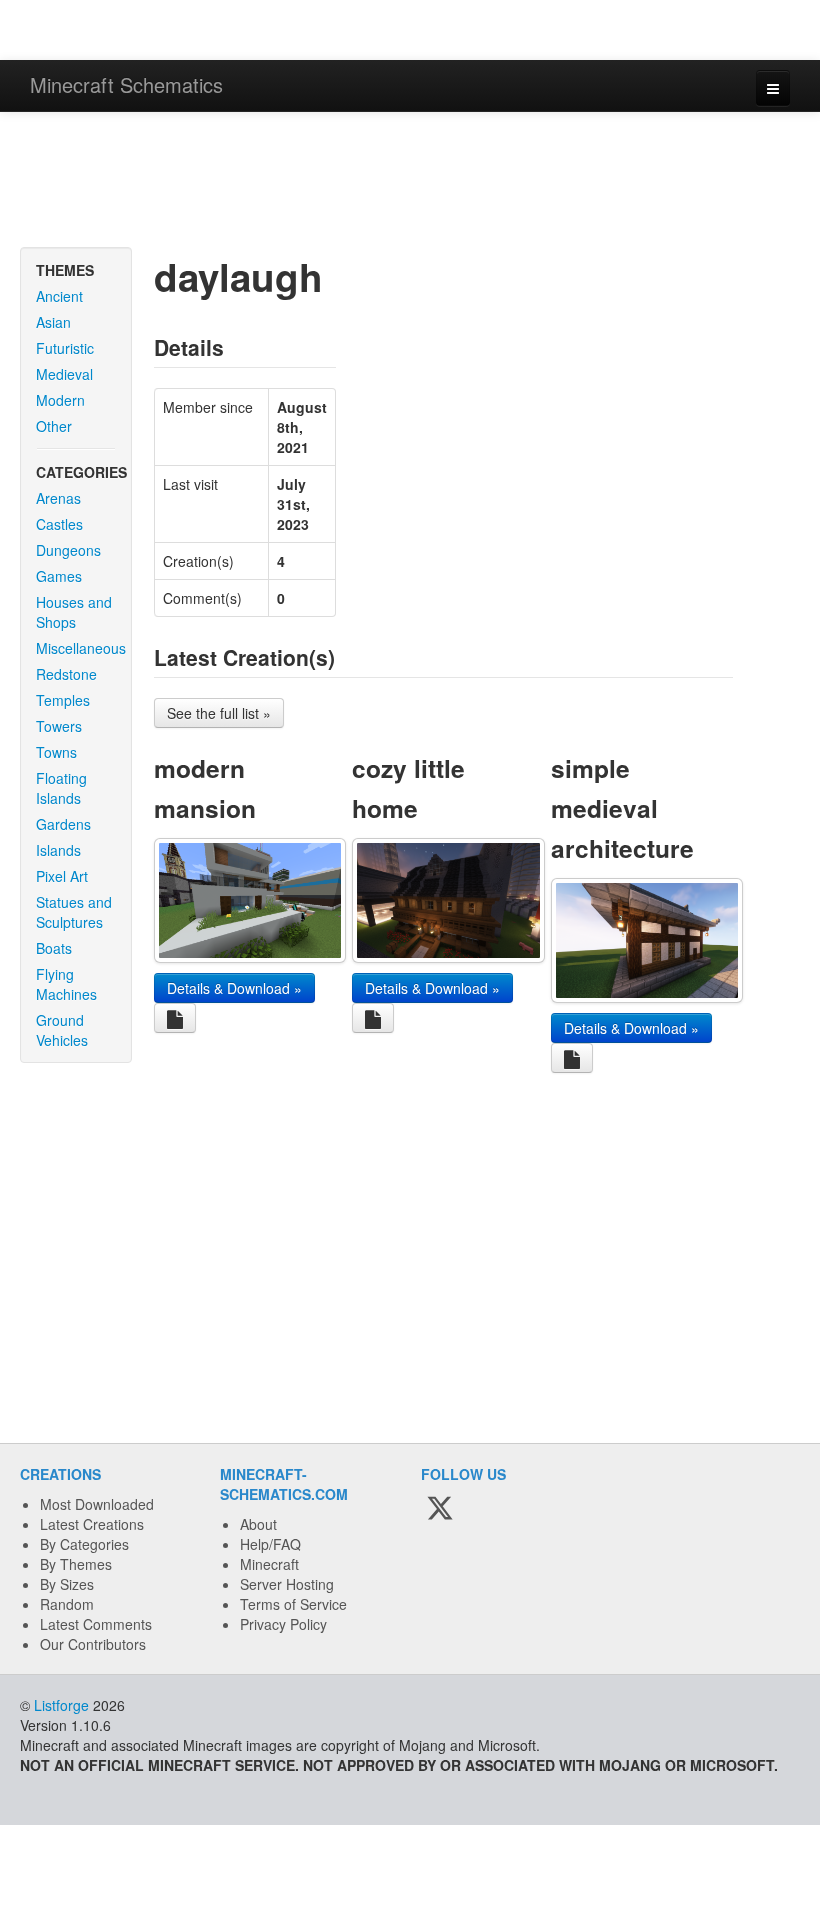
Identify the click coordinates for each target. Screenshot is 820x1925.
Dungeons (68, 550)
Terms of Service (293, 1604)
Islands (58, 850)
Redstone (66, 674)
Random (67, 1604)
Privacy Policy (283, 1624)
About (258, 1524)
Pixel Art (62, 876)
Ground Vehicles (62, 1030)
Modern (60, 400)
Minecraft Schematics (126, 84)
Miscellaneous (81, 648)
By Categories (84, 1544)
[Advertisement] (410, 182)
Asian (53, 322)
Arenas (58, 498)
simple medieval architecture (622, 808)
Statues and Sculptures (74, 912)
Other (54, 426)
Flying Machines (66, 984)
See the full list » (219, 713)
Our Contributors (93, 1644)
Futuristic (65, 348)
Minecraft (269, 1564)
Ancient (59, 296)
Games (59, 576)
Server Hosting (287, 1584)
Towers (59, 726)
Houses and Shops (74, 612)
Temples (63, 700)
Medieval (64, 374)
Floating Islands (61, 788)
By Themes (76, 1564)
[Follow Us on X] (440, 1509)
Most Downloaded (97, 1504)
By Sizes (67, 1584)
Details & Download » (234, 988)
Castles (59, 524)
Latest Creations (92, 1524)
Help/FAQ (270, 1544)
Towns (56, 752)
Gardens (63, 824)
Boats (54, 948)
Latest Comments (96, 1624)
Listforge (61, 1705)
